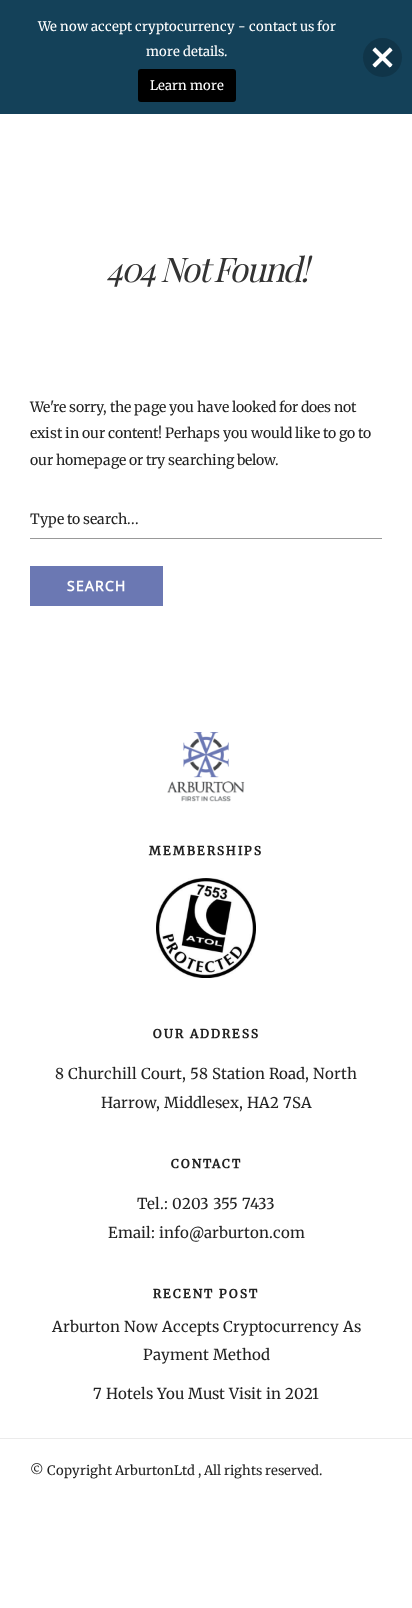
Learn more (187, 85)
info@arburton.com (232, 1232)
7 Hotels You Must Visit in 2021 (206, 1393)
